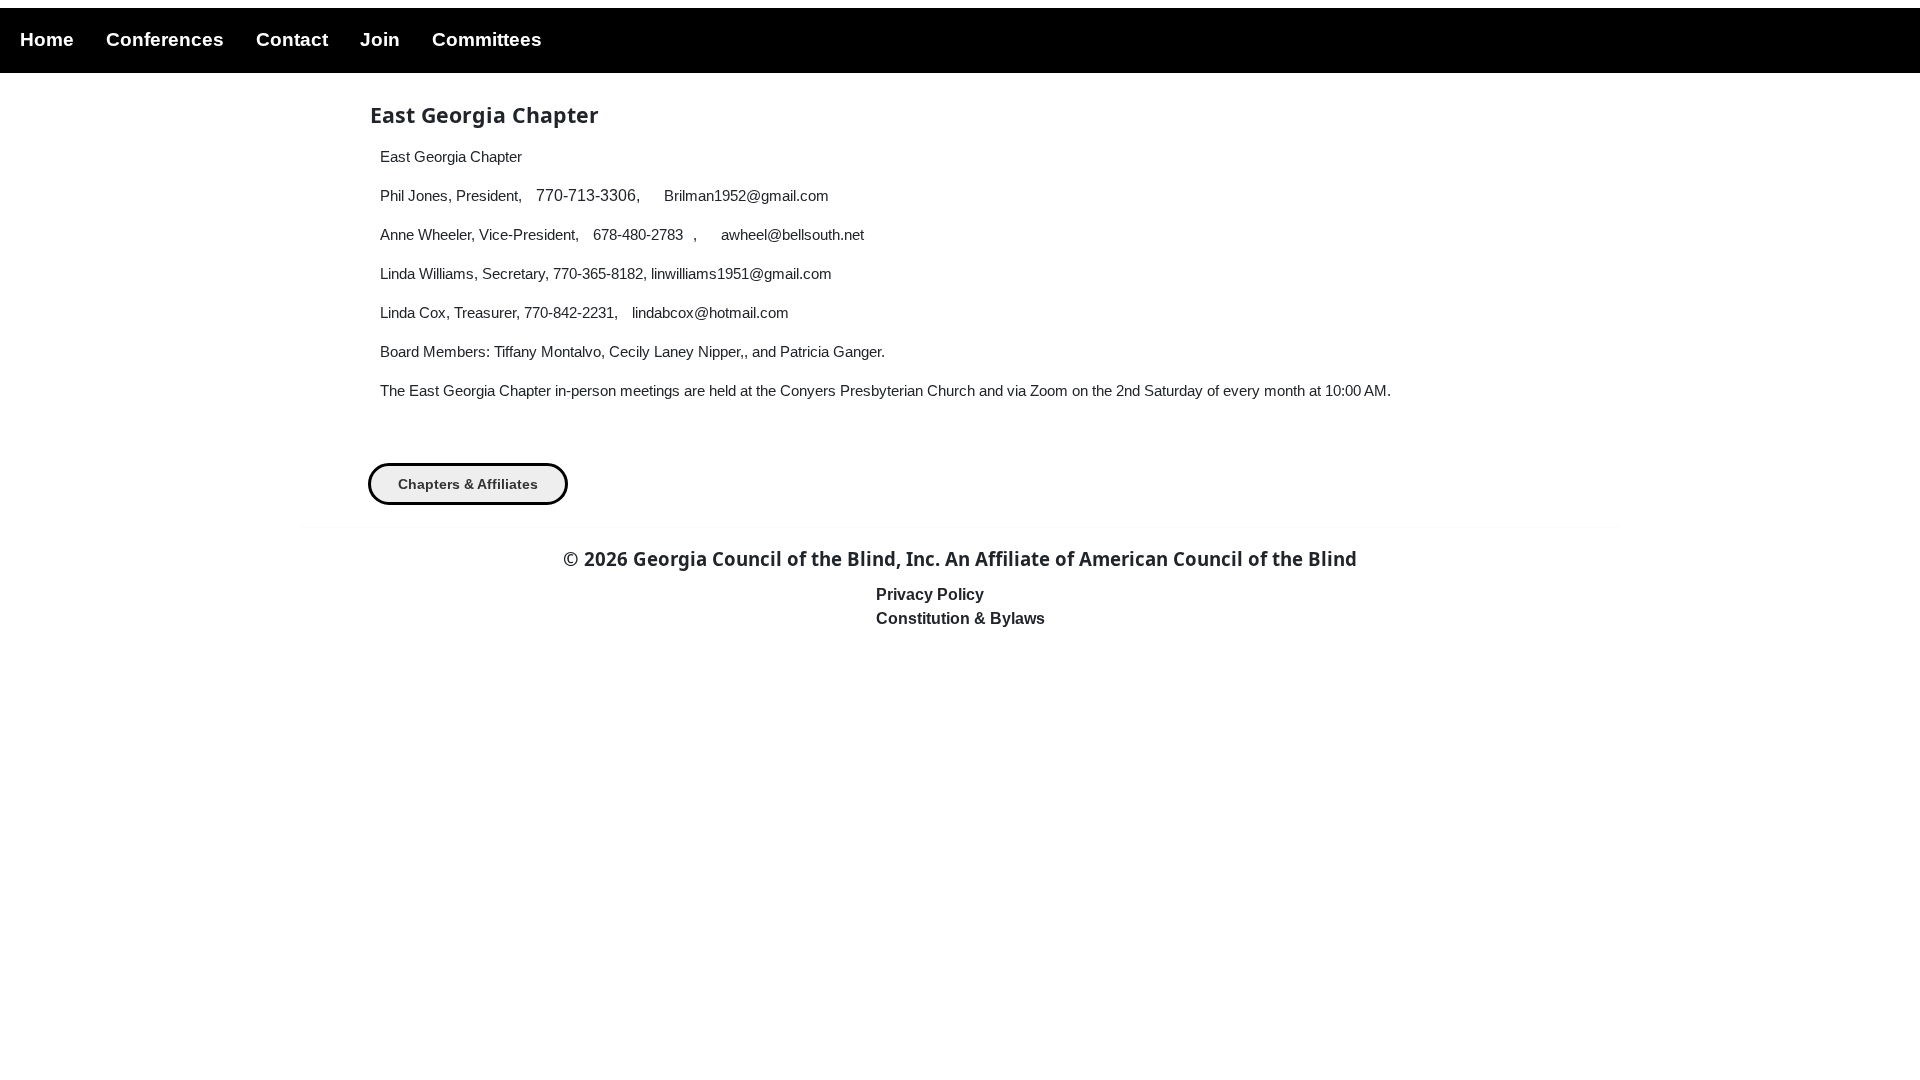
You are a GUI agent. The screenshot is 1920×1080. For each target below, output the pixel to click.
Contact (292, 39)
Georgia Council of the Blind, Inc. (786, 559)
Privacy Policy (930, 594)
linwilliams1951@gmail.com (741, 274)
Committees (487, 39)
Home (47, 39)
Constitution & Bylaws (960, 618)
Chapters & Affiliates (468, 484)
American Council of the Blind (1218, 559)
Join (380, 39)
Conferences (165, 39)
